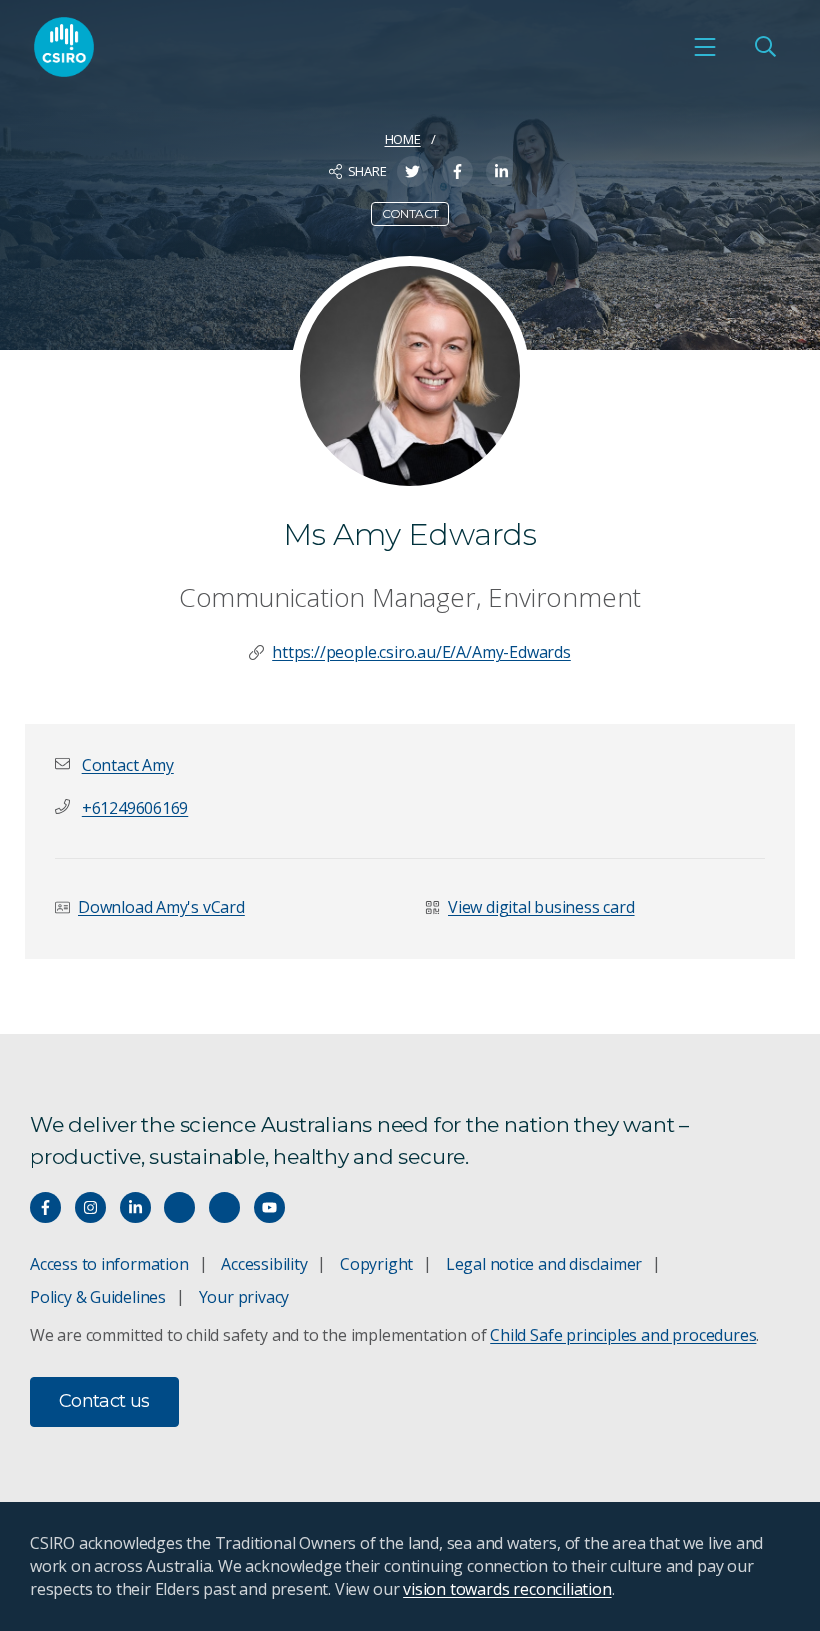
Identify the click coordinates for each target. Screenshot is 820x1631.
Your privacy (244, 1297)
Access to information (109, 1264)
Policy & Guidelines (98, 1297)
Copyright (376, 1264)
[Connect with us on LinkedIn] (135, 1207)
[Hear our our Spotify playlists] (179, 1207)
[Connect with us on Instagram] (90, 1207)
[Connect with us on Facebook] (45, 1207)
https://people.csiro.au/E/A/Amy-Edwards (421, 652)
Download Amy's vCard (161, 907)
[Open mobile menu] (705, 47)
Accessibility (264, 1264)
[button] (128, 765)
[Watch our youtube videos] (269, 1207)
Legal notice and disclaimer (544, 1264)
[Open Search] (765, 47)
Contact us (104, 1401)
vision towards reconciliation (507, 1589)
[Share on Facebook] (457, 171)
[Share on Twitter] (412, 171)
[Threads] (224, 1207)
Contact (410, 213)
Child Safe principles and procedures (623, 1335)
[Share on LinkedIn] (501, 171)
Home (403, 139)
